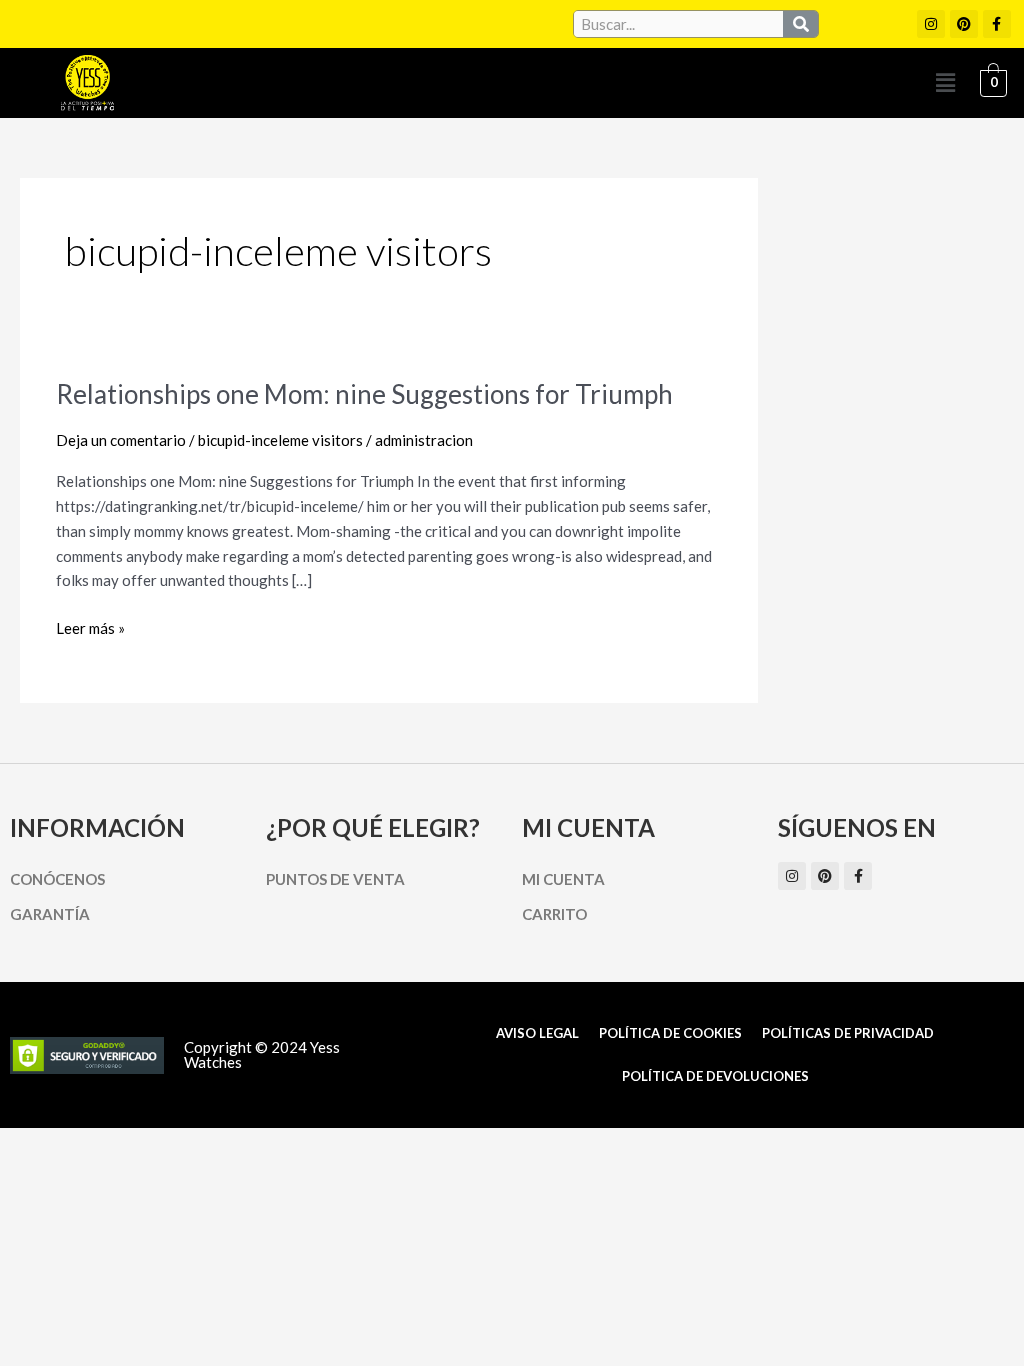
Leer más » (90, 626)
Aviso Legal (537, 1033)
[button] (945, 82)
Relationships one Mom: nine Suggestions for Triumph (364, 394)
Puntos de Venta (335, 879)
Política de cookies (670, 1033)
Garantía (50, 914)
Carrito (554, 914)
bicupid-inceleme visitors (280, 440)
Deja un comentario (121, 440)
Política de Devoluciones (715, 1076)
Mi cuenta (563, 879)
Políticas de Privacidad (848, 1033)
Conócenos (57, 879)
